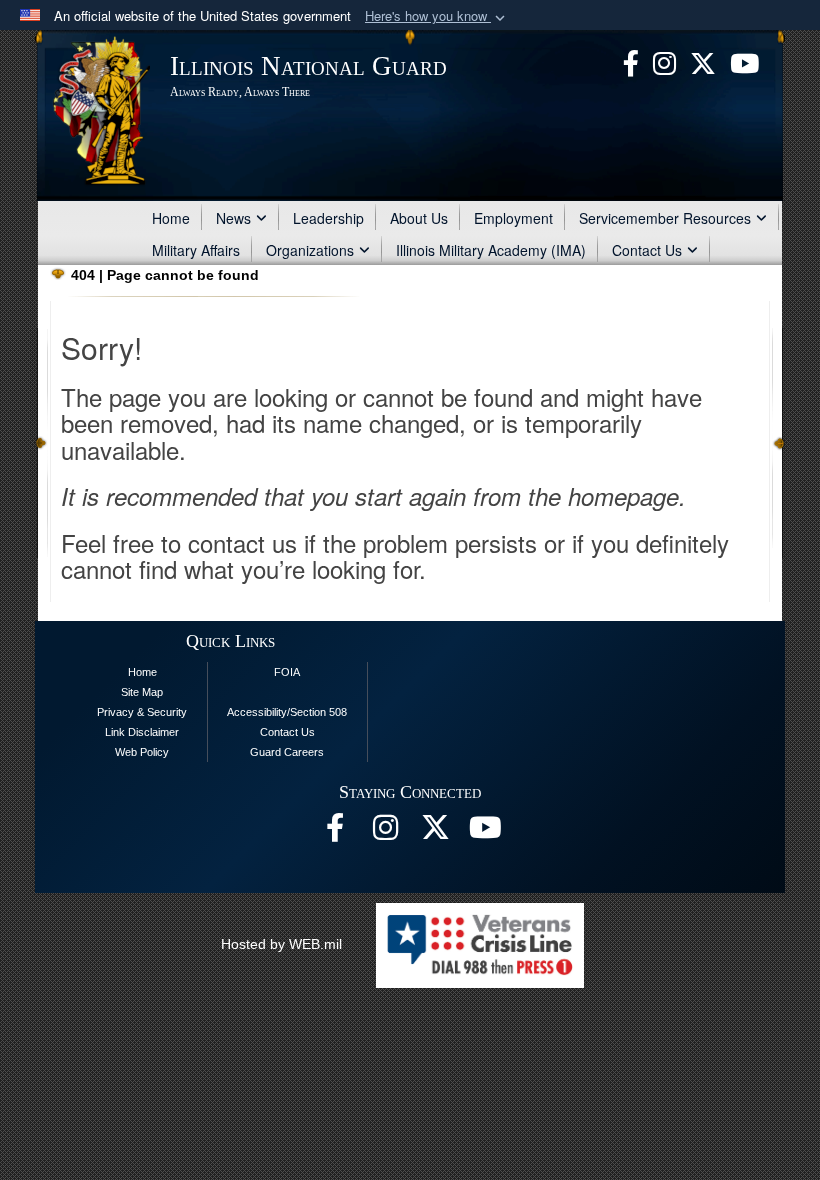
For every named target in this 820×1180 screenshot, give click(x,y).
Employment (513, 218)
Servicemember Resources (665, 218)
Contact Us (647, 250)
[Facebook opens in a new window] (631, 61)
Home (171, 218)
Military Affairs (196, 250)
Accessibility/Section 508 (287, 712)
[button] (437, 16)
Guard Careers (287, 752)
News (233, 218)
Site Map (142, 692)
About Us (419, 218)
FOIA (287, 672)
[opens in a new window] (703, 61)
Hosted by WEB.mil (281, 944)
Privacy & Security (142, 712)
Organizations (310, 250)
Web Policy (142, 752)
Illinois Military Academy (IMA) (491, 250)
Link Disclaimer (142, 732)
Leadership (328, 218)
